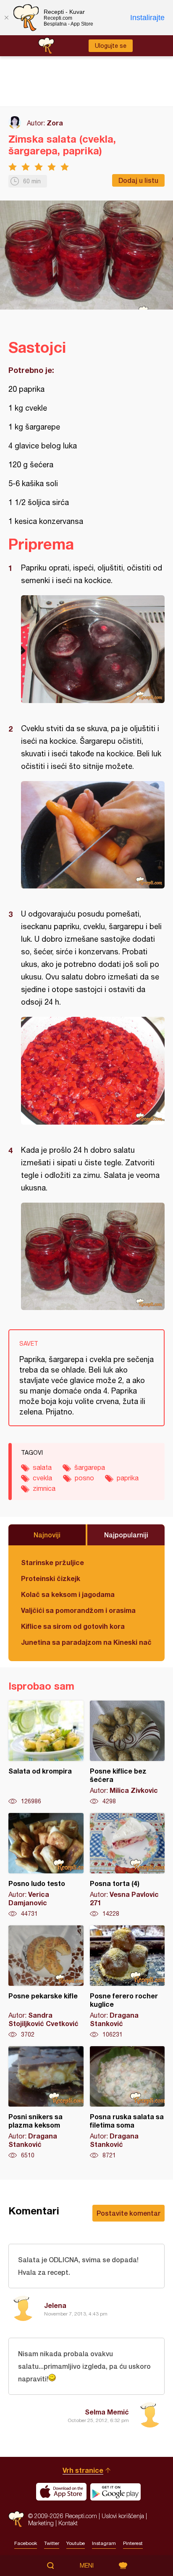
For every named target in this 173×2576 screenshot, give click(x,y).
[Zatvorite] (6, 18)
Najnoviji (47, 1535)
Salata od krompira (46, 1753)
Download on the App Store (61, 2492)
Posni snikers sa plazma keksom (46, 2103)
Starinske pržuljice (52, 1562)
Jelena (55, 2305)
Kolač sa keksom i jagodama (68, 1594)
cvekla (42, 1478)
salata (42, 1467)
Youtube (76, 2543)
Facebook (26, 2543)
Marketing (41, 2523)
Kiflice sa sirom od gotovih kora (73, 1626)
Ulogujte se (111, 46)
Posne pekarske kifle (46, 1982)
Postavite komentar (128, 2213)
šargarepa (90, 1467)
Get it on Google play (115, 2492)
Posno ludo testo (46, 1865)
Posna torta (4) (127, 1865)
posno (84, 1478)
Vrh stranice (83, 2470)
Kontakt (68, 2523)
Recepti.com (16, 2519)
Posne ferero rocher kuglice (127, 1982)
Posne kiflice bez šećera (127, 1753)
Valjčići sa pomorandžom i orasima (78, 1610)
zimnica (44, 1488)
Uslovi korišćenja (123, 2516)
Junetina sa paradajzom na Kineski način (86, 1642)
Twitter (52, 2543)
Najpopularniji (126, 1535)
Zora (55, 123)
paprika (128, 1478)
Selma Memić (107, 2412)
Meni (87, 2566)
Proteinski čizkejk (51, 1578)
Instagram (104, 2543)
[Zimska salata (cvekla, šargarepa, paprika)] (93, 649)
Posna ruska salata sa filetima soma (127, 2103)
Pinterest (133, 2543)
